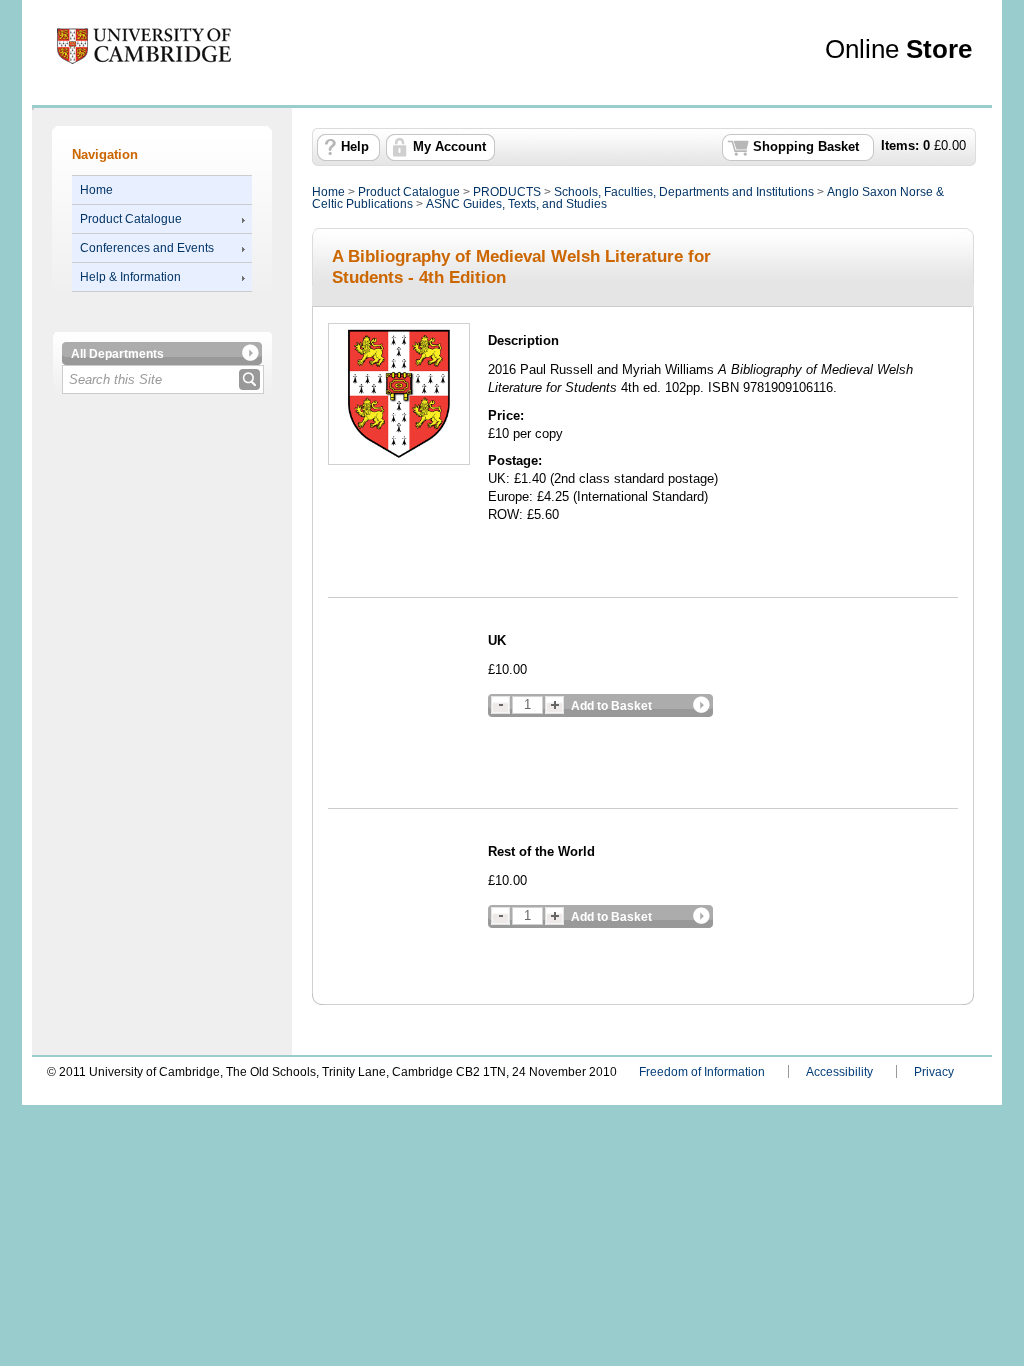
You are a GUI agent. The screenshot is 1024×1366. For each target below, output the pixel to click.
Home (96, 190)
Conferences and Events (147, 248)
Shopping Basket (806, 147)
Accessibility (839, 1071)
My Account (449, 147)
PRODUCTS (507, 192)
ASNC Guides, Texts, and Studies (516, 204)
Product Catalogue (131, 219)
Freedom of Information (702, 1071)
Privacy (934, 1071)
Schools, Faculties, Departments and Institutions (684, 192)
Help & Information (130, 277)
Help (355, 147)
